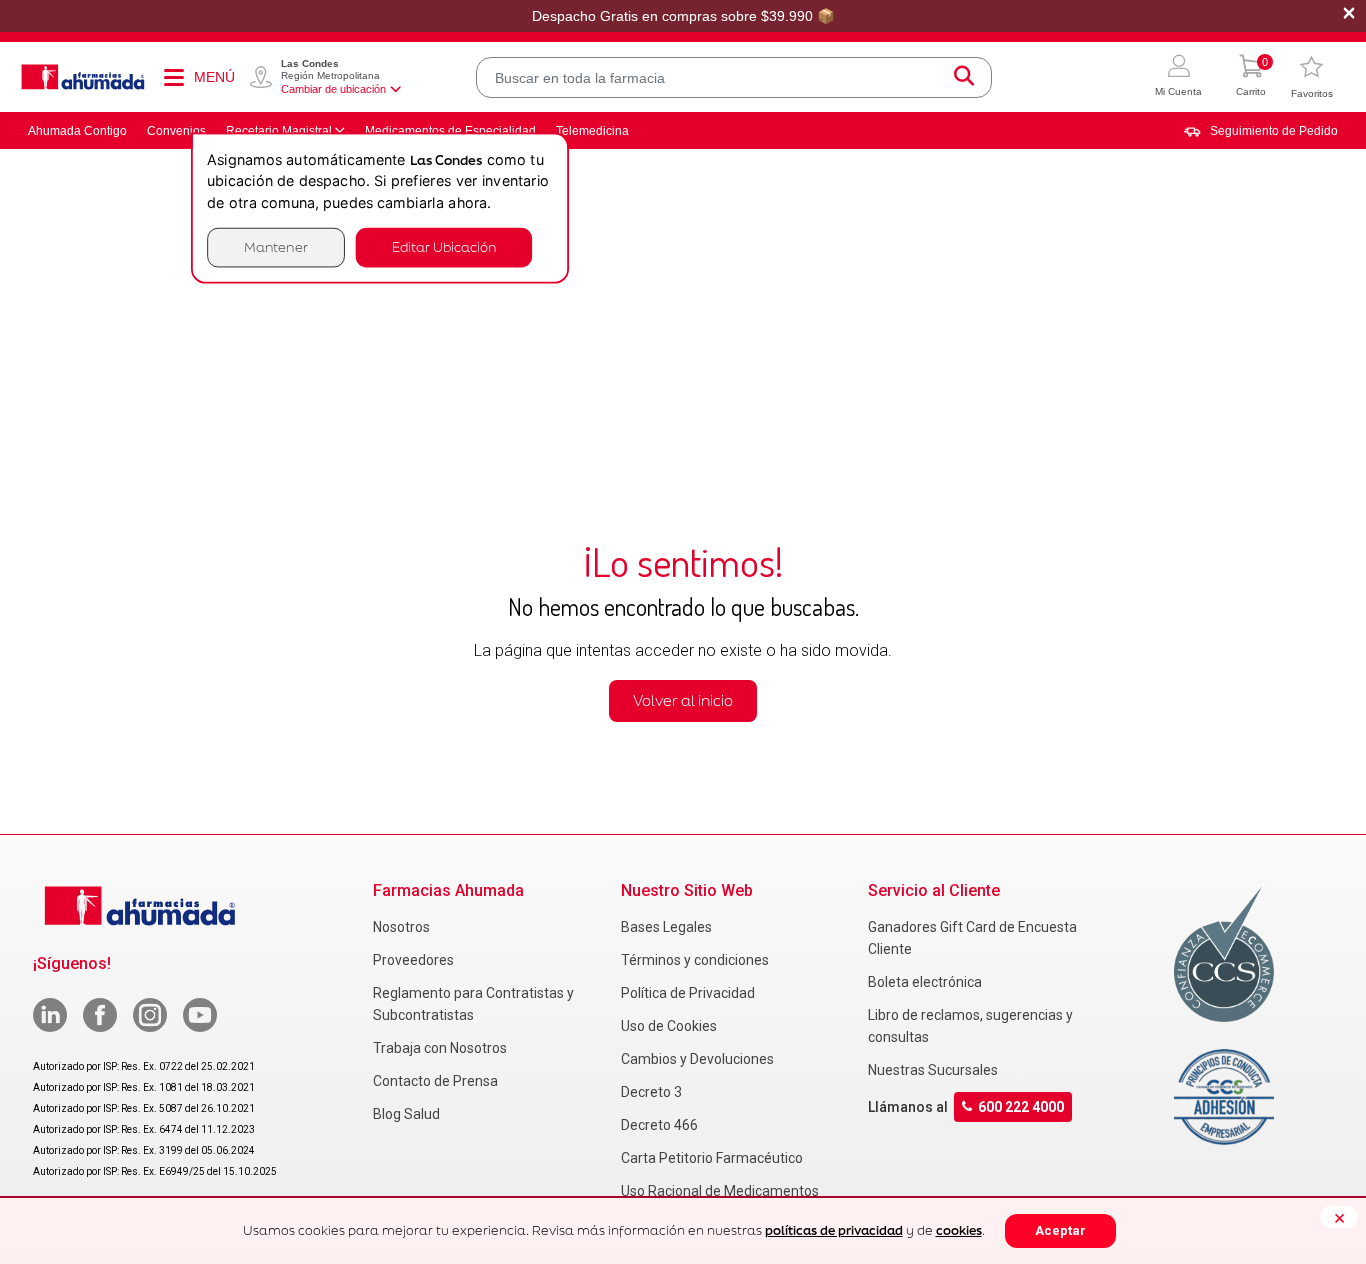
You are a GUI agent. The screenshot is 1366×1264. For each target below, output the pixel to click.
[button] (1178, 77)
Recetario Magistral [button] (279, 131)
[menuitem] (1261, 131)
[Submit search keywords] (964, 77)
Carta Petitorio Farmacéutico (712, 1158)
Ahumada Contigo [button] (77, 131)
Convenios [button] (176, 131)
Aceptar (1060, 1230)
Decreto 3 (651, 1092)
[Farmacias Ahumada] (83, 77)
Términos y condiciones (695, 960)
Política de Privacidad (688, 993)
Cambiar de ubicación (333, 89)
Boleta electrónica (925, 982)
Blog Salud (406, 1114)
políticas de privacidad (834, 1230)
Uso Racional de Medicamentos (720, 1191)
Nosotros (401, 927)
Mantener (276, 247)
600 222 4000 (1021, 1107)
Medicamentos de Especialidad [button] (450, 131)
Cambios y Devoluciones (697, 1059)
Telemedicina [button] (592, 131)
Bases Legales (666, 927)
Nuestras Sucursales (933, 1070)
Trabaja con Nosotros (440, 1048)
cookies (959, 1230)
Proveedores (413, 960)
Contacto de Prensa (435, 1081)
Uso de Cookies (669, 1026)
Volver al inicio (683, 700)
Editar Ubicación (444, 247)
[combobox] (734, 77)
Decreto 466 (659, 1125)
